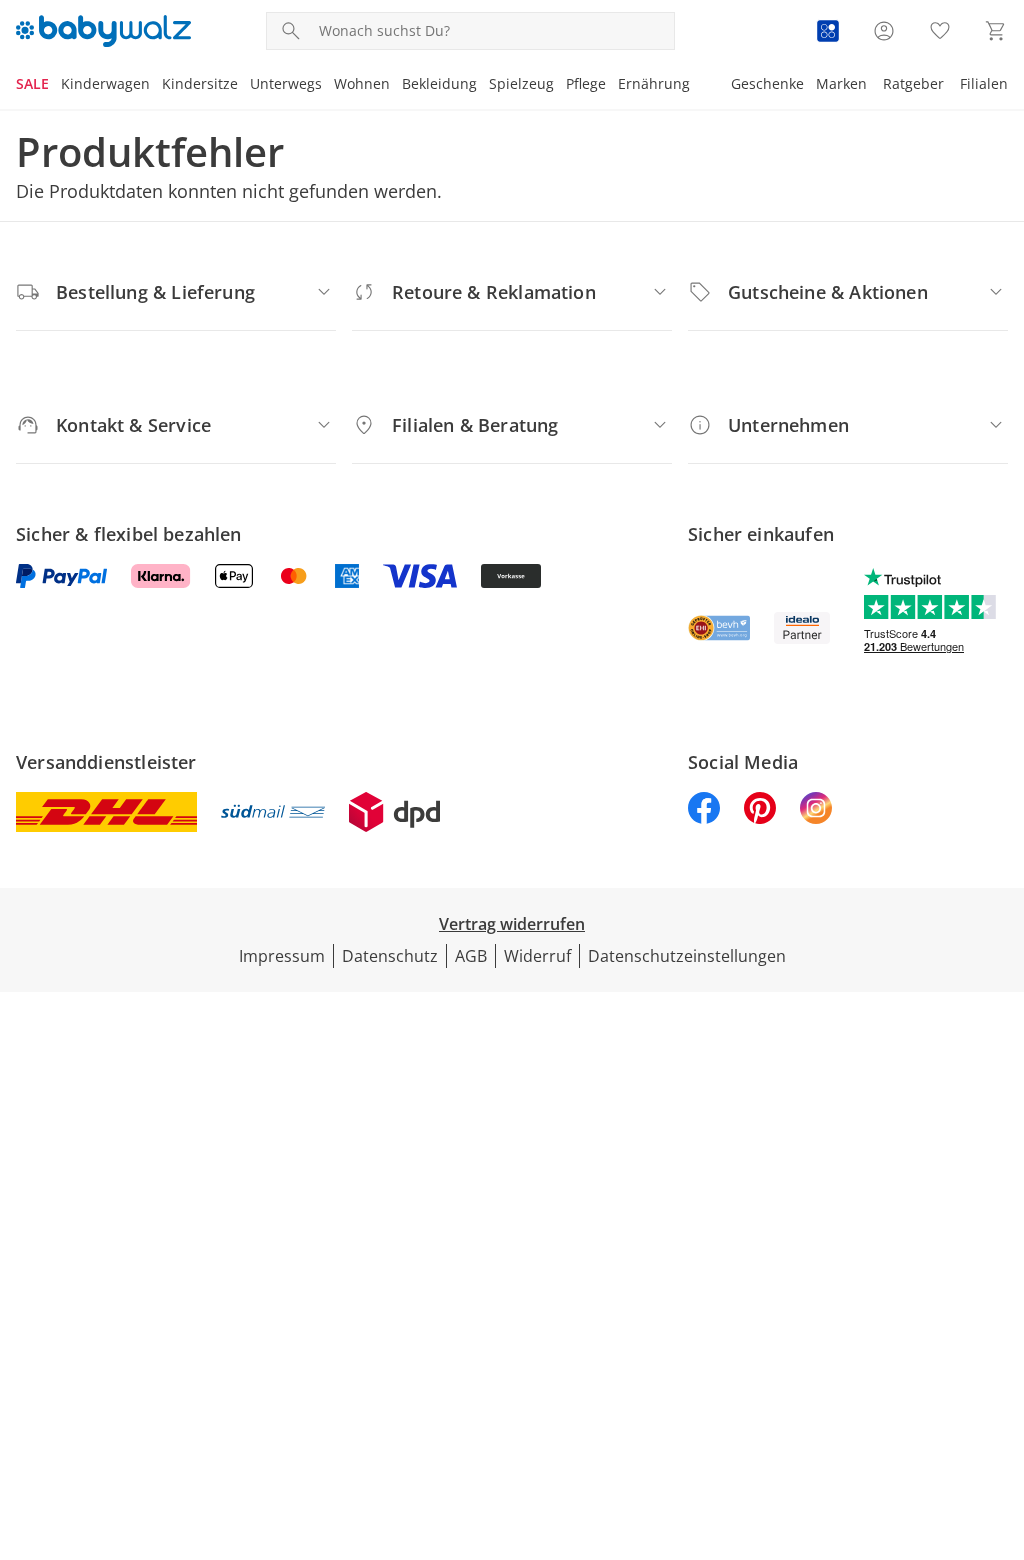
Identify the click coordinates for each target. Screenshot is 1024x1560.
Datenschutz (390, 956)
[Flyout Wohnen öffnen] (396, 86)
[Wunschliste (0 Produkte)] (940, 31)
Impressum (282, 956)
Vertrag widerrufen (512, 924)
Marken (841, 83)
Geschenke (767, 83)
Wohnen (362, 83)
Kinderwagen (105, 83)
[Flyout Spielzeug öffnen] (560, 86)
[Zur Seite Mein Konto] (884, 31)
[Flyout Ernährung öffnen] (696, 86)
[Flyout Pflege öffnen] (612, 86)
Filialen (984, 83)
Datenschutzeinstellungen (687, 956)
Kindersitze (200, 83)
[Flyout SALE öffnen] (55, 86)
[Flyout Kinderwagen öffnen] (156, 86)
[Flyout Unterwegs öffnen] (328, 86)
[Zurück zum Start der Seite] (1000, 1416)
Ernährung (654, 83)
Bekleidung (439, 83)
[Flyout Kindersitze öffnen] (244, 86)
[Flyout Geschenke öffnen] (810, 86)
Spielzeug (521, 83)
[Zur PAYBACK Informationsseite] (828, 31)
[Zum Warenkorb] (996, 31)
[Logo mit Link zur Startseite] (103, 31)
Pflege (586, 83)
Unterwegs (286, 83)
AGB (471, 956)
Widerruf (537, 956)
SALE (32, 83)
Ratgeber (913, 83)
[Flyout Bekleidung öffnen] (483, 86)
